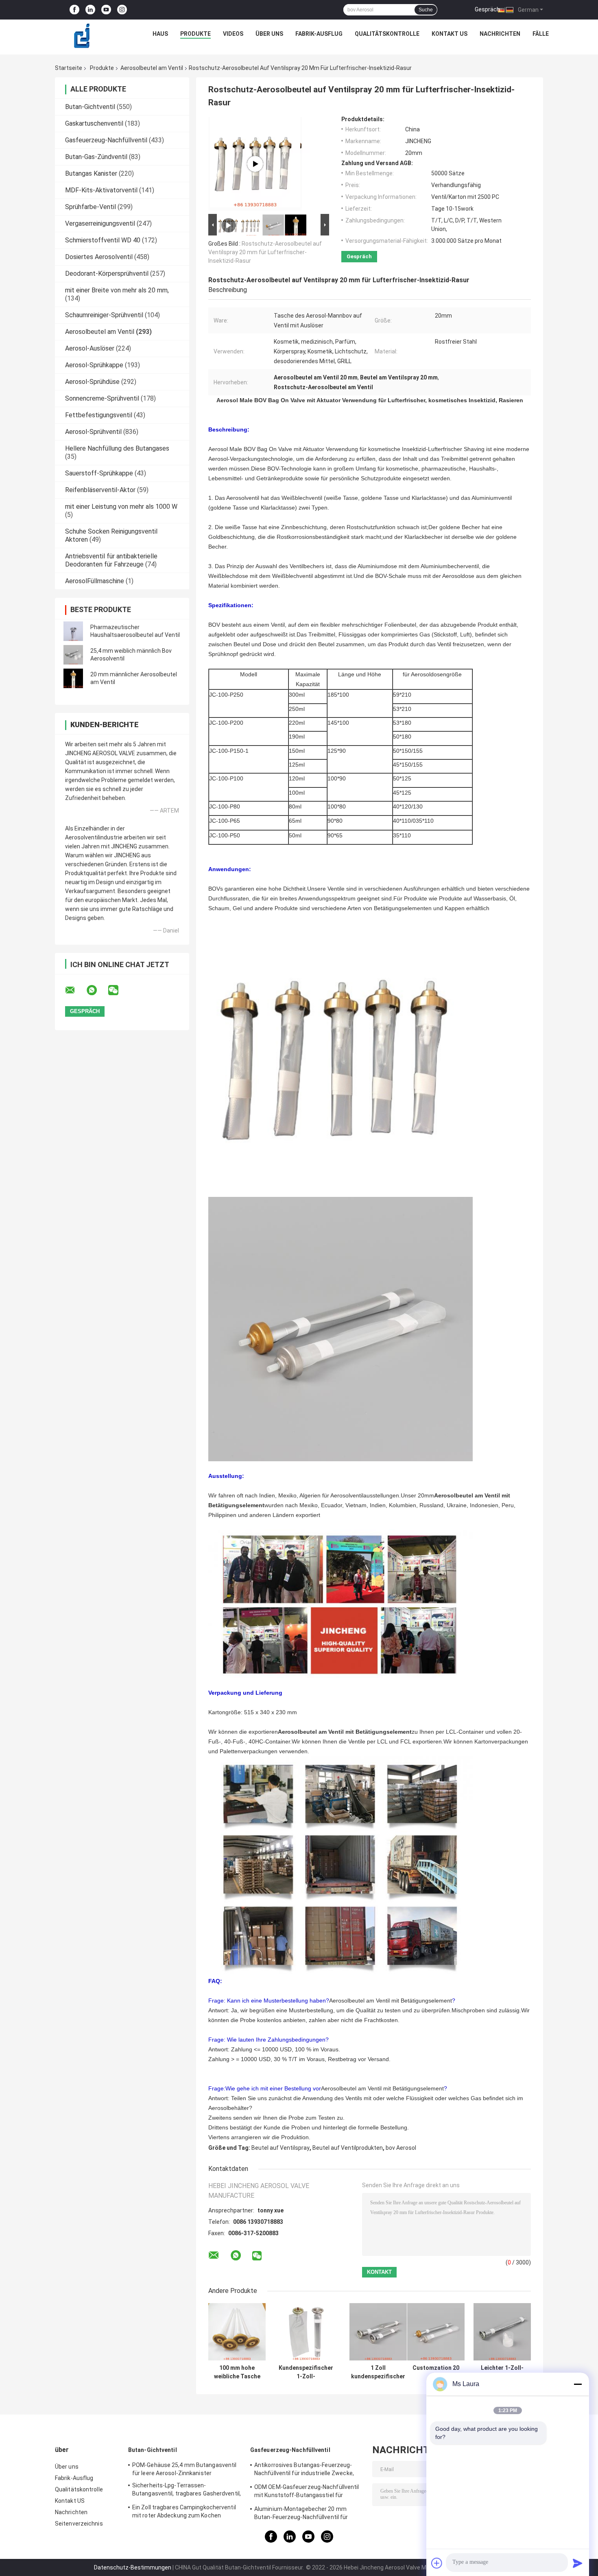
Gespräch (487, 9)
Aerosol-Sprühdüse (92, 382)
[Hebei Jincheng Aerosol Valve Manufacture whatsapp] (97, 990)
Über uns (269, 34)
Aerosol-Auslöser (90, 348)
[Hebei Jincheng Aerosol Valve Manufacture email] (75, 990)
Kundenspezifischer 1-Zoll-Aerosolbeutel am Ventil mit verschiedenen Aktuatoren (306, 2372)
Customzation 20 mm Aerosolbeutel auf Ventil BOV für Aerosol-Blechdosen (436, 2372)
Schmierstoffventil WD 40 (103, 240)
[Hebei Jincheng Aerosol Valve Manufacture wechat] (118, 990)
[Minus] (578, 2384)
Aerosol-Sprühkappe (94, 365)
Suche (426, 10)
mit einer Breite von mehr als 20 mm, (117, 290)
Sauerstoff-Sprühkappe (99, 473)
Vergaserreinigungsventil (100, 223)
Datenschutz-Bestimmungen (133, 2567)
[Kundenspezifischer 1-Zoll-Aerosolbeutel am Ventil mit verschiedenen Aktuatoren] (306, 2332)
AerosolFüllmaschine (95, 581)
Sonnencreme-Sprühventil (102, 398)
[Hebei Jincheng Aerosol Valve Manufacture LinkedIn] (90, 10)
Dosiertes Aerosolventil (99, 257)
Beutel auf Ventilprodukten (348, 2148)
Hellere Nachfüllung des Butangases (117, 448)
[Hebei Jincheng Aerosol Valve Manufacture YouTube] (106, 10)
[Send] (578, 2563)
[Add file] (437, 2563)
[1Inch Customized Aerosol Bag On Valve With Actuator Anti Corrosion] (255, 164)
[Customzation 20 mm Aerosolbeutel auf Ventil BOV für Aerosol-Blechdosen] (436, 2332)
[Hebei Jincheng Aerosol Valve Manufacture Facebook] (74, 10)
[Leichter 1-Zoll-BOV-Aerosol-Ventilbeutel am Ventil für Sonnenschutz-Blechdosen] (502, 2332)
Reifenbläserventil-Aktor (100, 490)
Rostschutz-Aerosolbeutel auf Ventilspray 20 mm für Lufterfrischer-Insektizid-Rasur (265, 252)
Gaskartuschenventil (94, 123)
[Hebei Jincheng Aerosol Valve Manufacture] (82, 36)
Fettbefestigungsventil (99, 415)
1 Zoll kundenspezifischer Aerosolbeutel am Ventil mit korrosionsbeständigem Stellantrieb (378, 2372)
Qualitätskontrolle (387, 34)
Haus (160, 34)
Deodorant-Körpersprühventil (107, 274)
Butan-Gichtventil (90, 107)
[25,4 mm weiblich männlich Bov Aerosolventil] (73, 655)
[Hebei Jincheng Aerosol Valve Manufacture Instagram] (122, 10)
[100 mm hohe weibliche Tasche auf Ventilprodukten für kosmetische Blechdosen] (237, 2332)
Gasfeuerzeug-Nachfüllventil (106, 140)
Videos (233, 34)
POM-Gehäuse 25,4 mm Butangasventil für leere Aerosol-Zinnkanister (184, 2469)
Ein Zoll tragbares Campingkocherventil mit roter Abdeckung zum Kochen (184, 2511)
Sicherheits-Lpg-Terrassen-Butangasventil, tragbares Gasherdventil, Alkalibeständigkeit (187, 2491)
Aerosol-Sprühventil (93, 432)
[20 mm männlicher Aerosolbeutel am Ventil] (73, 678)
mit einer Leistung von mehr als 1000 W (121, 507)
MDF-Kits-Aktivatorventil (101, 190)
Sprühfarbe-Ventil (91, 207)
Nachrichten (500, 34)
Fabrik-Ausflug (319, 34)
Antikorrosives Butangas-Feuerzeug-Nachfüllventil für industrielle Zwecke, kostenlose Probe (304, 2470)
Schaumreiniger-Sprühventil (104, 315)
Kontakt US (450, 34)
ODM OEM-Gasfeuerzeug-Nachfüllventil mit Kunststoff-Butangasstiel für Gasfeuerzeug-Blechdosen (307, 2492)
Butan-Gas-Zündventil (96, 157)
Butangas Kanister (91, 173)
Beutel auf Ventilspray (280, 2148)
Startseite (69, 68)
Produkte (195, 34)
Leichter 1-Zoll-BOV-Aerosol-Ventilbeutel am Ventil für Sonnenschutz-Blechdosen (502, 2372)
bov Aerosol (401, 2148)
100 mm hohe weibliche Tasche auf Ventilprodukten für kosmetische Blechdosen (237, 2372)
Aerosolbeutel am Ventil (152, 68)
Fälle (541, 34)
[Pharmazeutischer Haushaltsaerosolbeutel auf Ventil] (73, 631)
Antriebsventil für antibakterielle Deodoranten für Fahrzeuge (111, 560)
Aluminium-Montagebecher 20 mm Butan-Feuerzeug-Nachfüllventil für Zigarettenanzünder (301, 2514)
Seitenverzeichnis (79, 2524)
